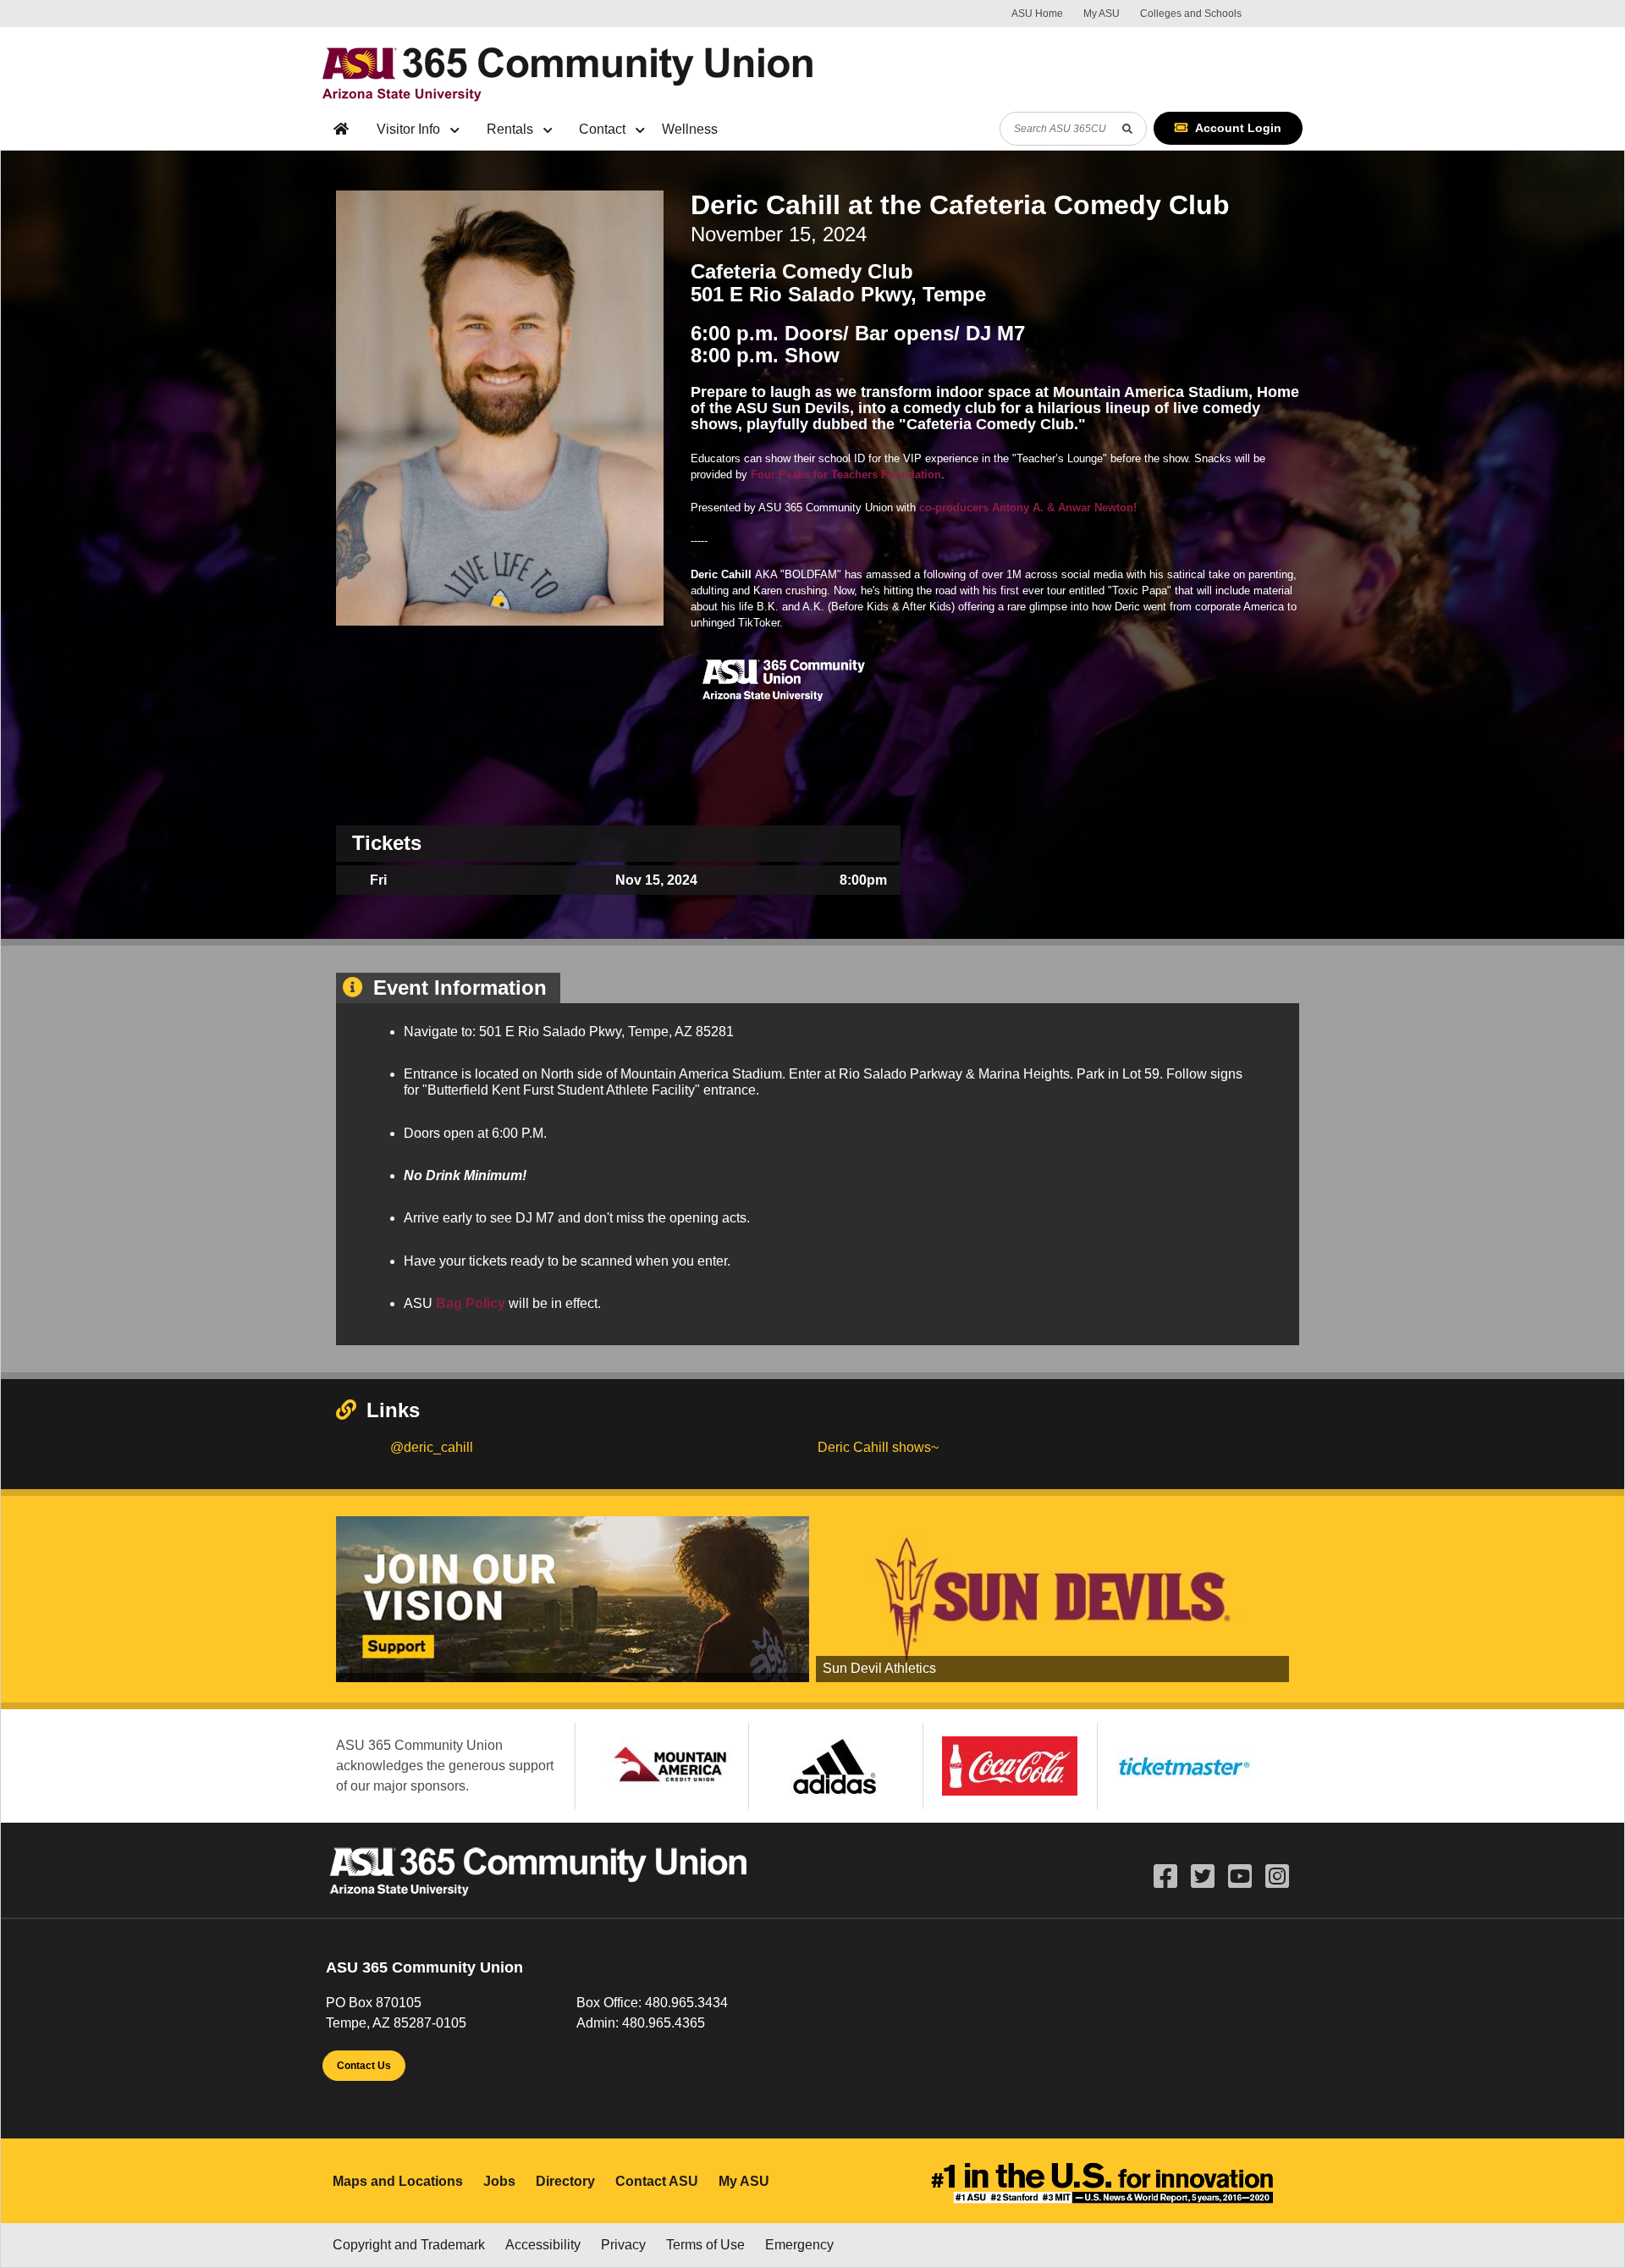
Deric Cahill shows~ (878, 1447)
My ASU (1102, 14)
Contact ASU (657, 2181)
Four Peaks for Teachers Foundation (846, 475)
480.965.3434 (686, 2003)
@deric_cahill (432, 1447)
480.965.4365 (664, 2023)
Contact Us (364, 2066)
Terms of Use (705, 2245)
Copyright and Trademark (409, 2245)
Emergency (799, 2245)
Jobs (499, 2181)
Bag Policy (471, 1303)
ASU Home (1037, 14)
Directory (565, 2181)
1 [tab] (499, 601)
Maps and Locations (398, 2181)
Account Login (1238, 128)
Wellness (690, 129)
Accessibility (543, 2245)
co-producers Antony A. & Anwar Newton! (1028, 508)
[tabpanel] (500, 408)
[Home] (569, 71)
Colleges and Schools (1191, 14)
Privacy (623, 2245)
